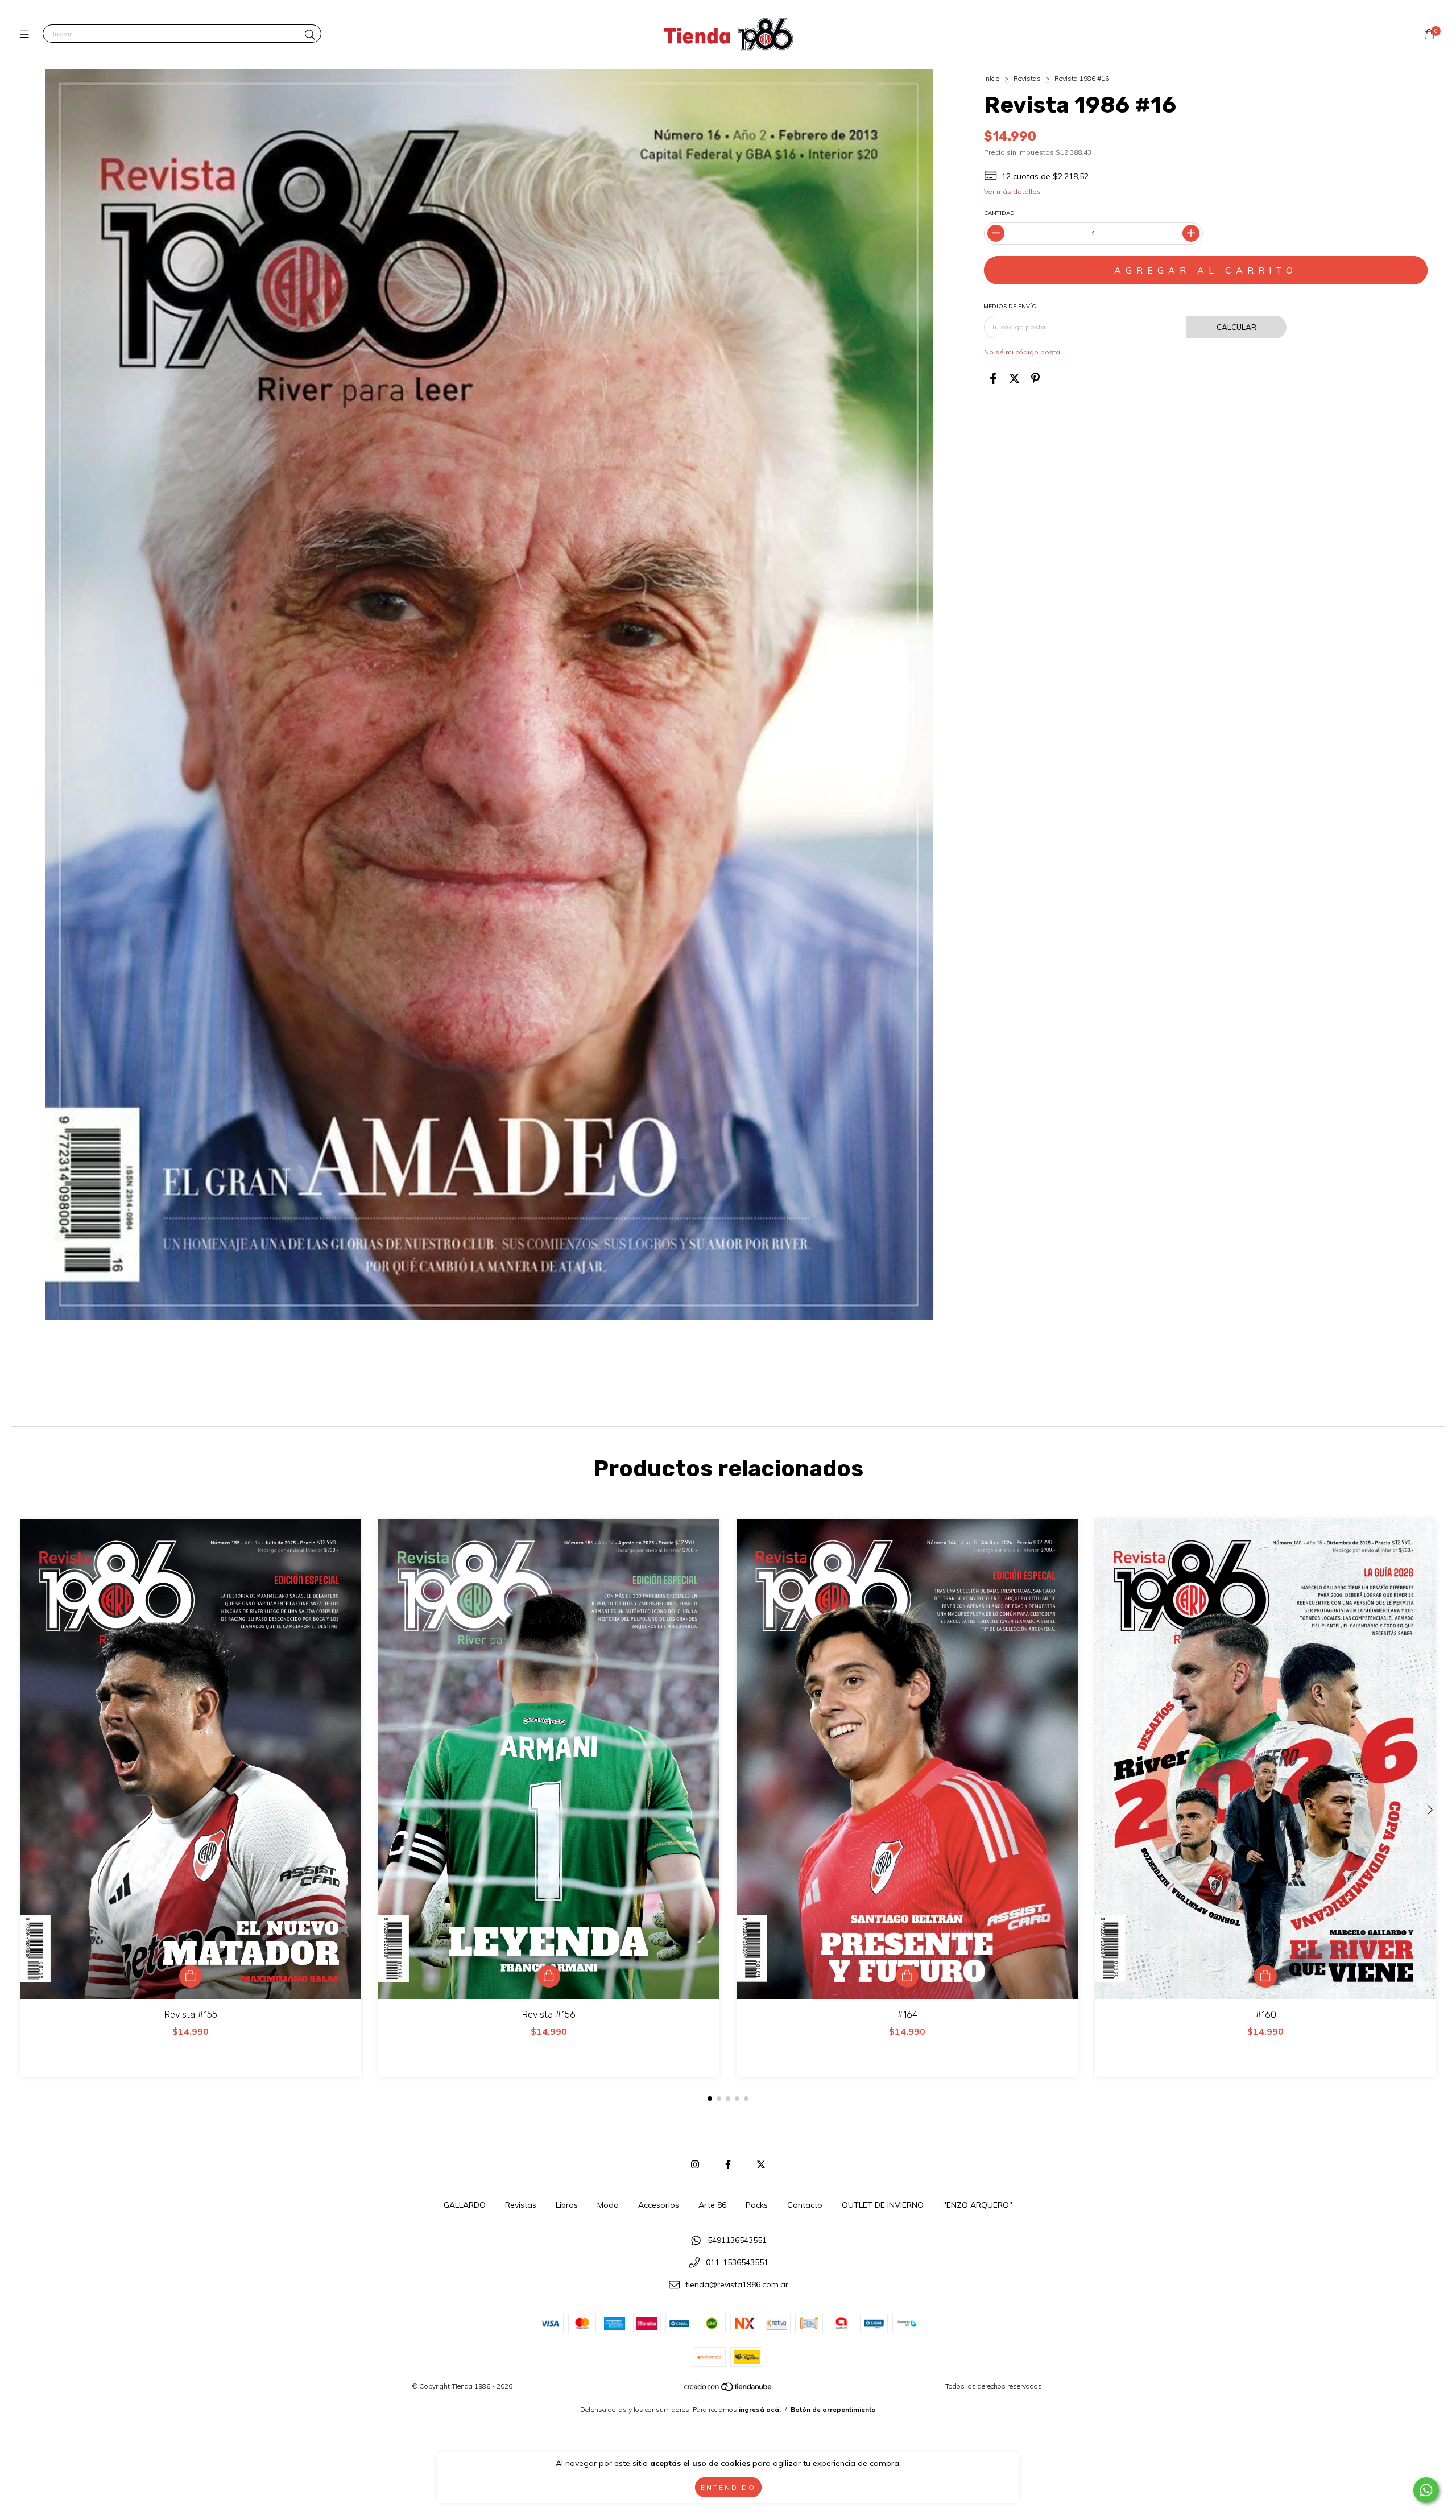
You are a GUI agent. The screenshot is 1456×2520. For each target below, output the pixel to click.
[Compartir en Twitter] (1014, 379)
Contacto (805, 2205)
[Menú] (27, 34)
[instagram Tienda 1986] (695, 2164)
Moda (608, 2205)
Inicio (992, 78)
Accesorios (659, 2205)
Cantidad (999, 213)
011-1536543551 (737, 2262)
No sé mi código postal (1023, 352)
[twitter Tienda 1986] (761, 2164)
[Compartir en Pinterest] (1035, 379)
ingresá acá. (760, 2409)
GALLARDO (465, 2205)
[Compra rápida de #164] (907, 1976)
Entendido (728, 2487)
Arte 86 (712, 2205)
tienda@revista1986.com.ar (737, 2284)
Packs (757, 2205)
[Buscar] (310, 35)
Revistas (1027, 78)
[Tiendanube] (729, 2389)
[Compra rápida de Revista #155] (191, 1976)
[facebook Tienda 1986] (728, 2164)
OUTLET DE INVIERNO (883, 2205)
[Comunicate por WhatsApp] (1426, 2490)
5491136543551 (737, 2241)
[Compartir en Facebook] (993, 379)
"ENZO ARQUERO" (978, 2205)
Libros (567, 2205)
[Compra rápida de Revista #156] (549, 1976)
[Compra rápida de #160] (1265, 1976)
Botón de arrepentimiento (833, 2409)
